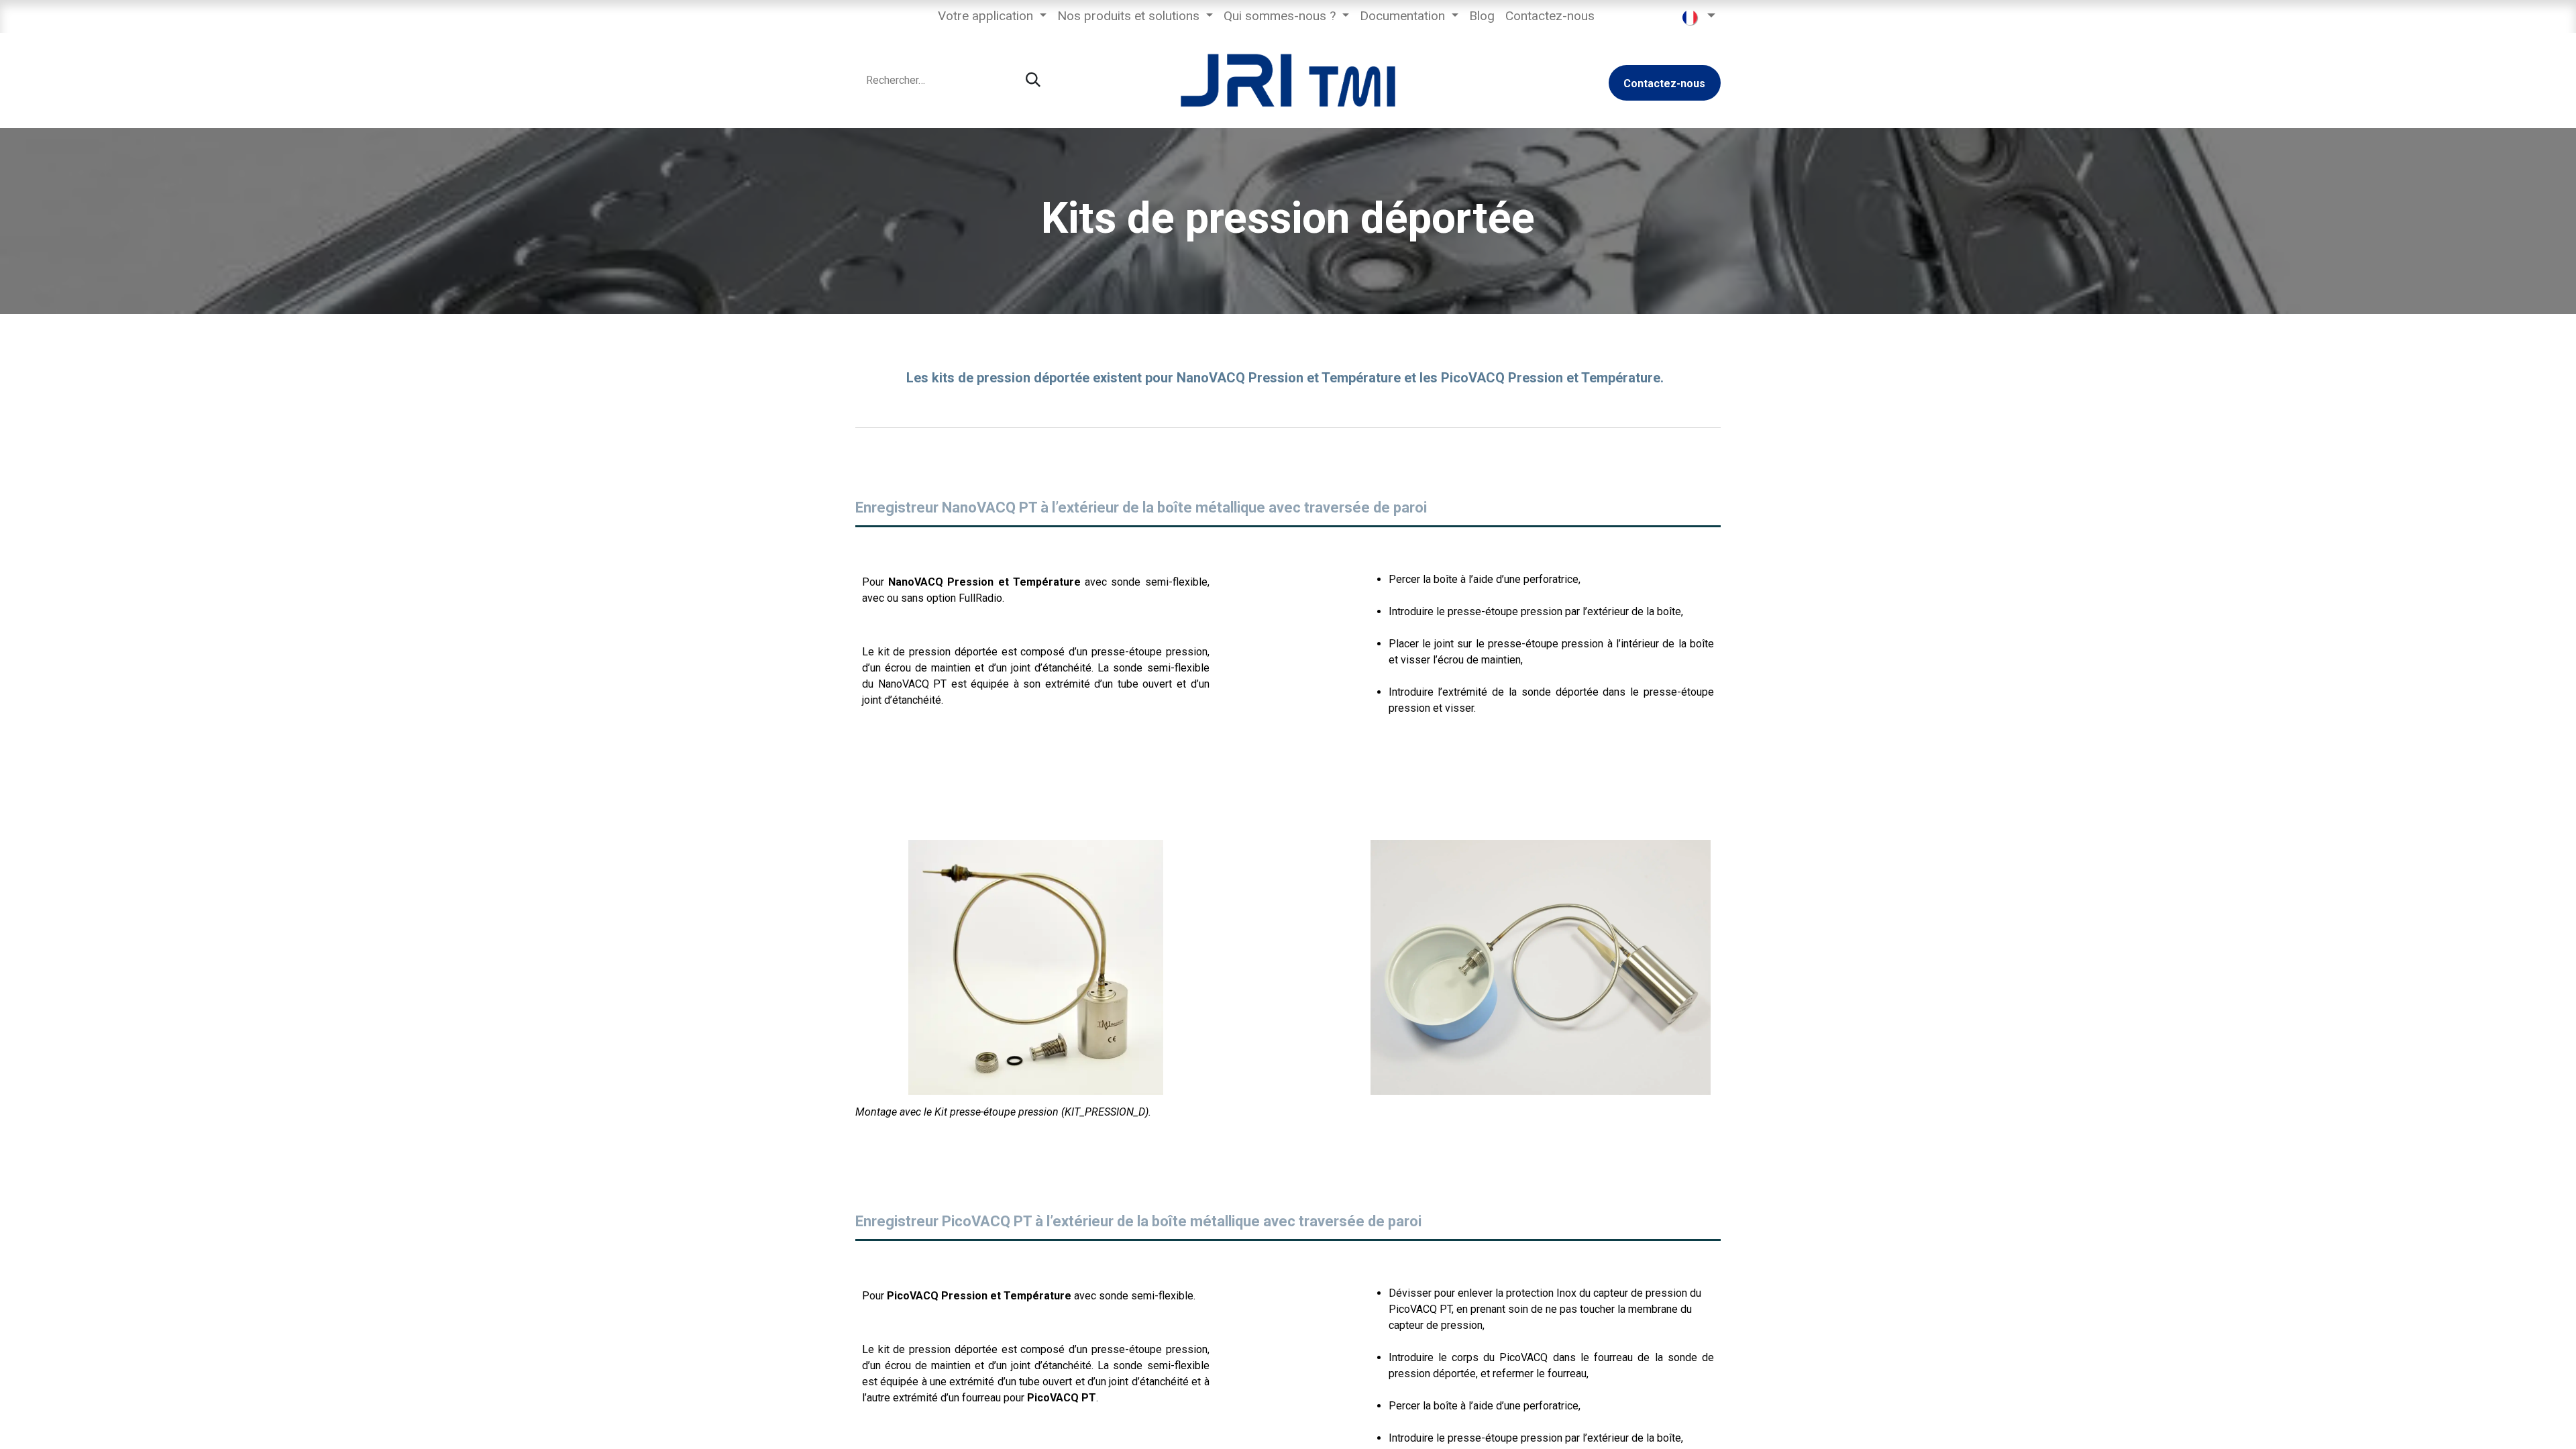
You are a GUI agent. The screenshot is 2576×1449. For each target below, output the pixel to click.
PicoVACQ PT (1062, 1398)
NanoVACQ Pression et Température (984, 582)
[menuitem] (992, 16)
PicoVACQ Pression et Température (979, 1296)
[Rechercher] (1033, 80)
